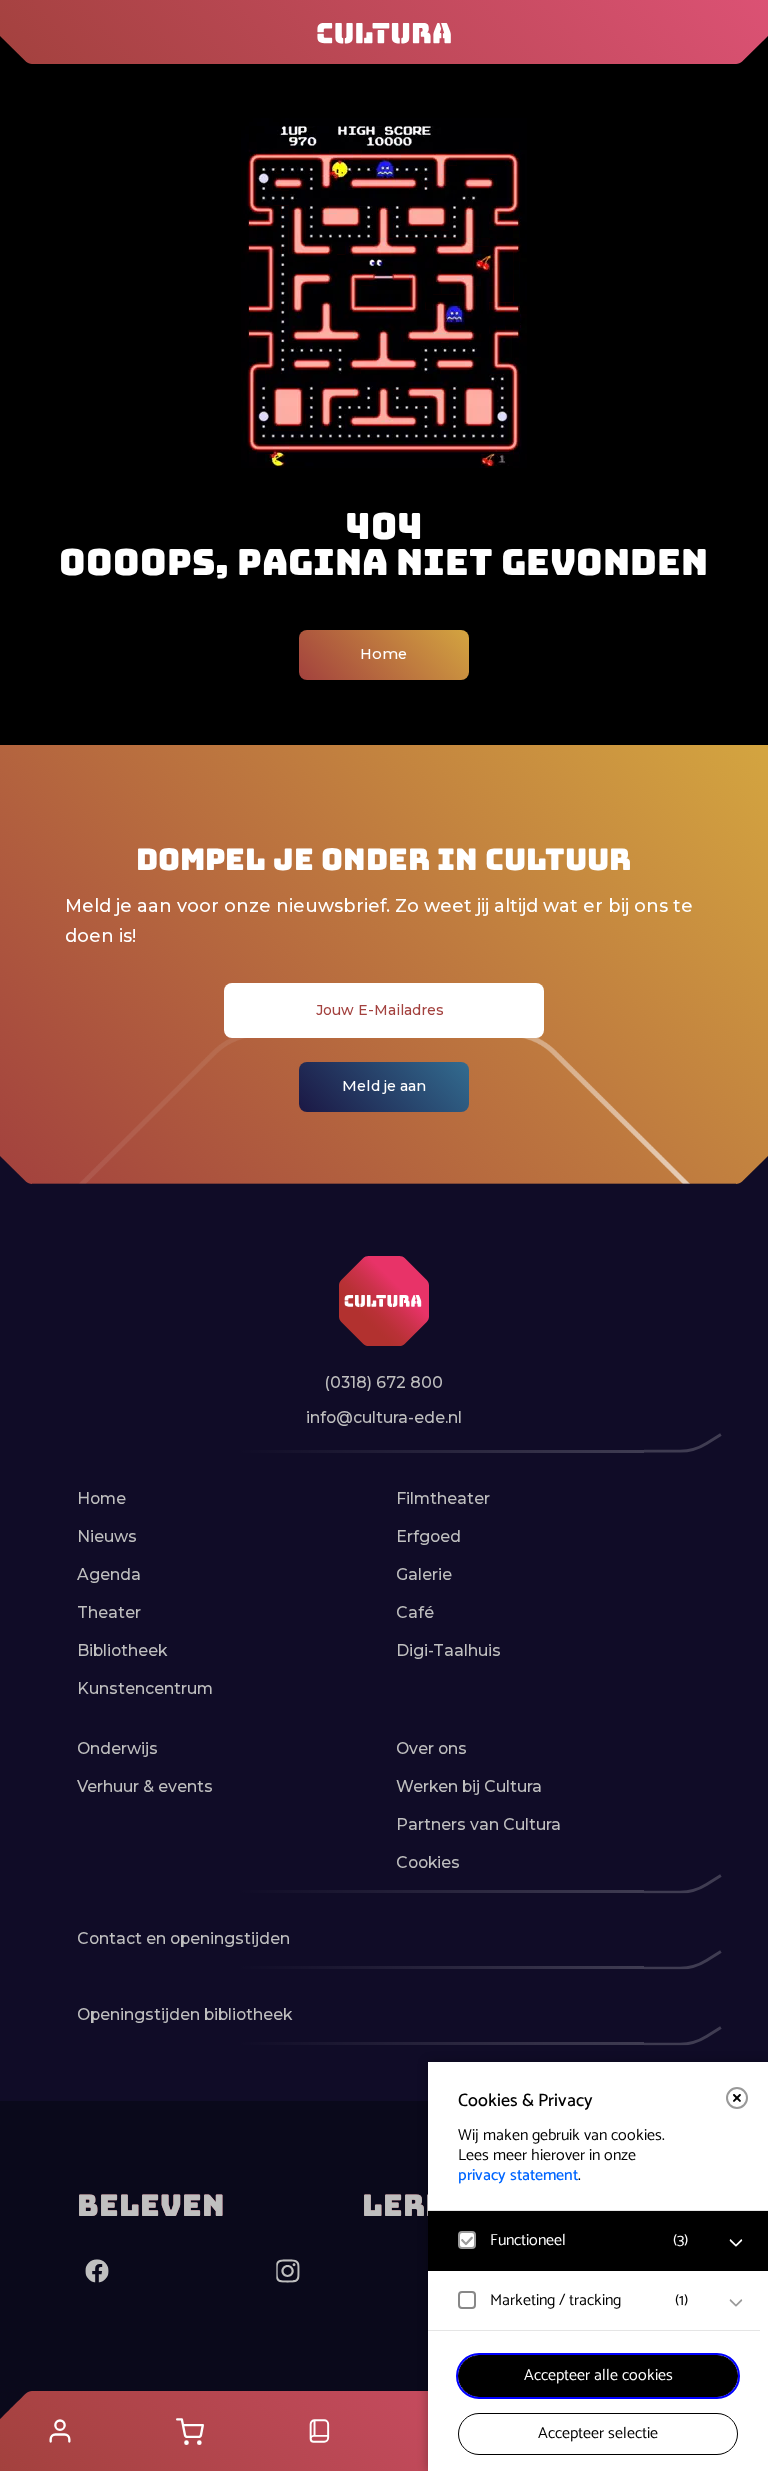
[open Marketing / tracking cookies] (736, 2303)
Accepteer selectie (598, 2433)
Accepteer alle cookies (598, 2375)
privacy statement (518, 2175)
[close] (737, 2098)
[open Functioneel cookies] (736, 2243)
